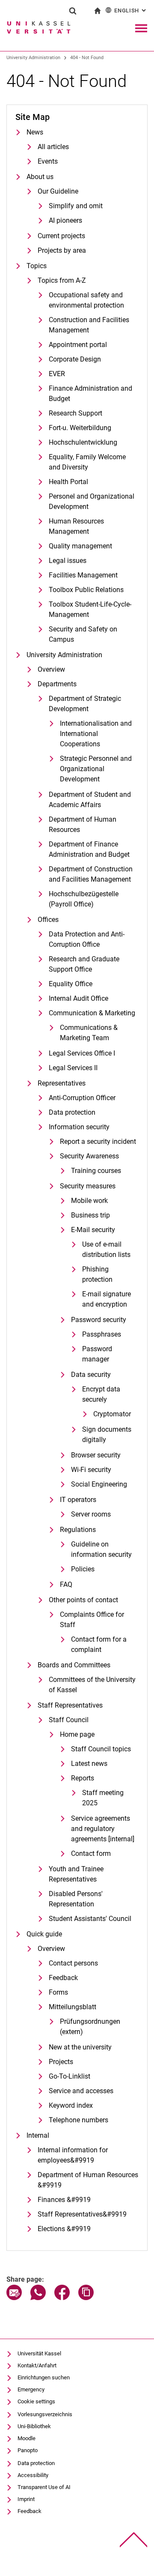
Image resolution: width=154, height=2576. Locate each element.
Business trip (90, 1215)
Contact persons (73, 1963)
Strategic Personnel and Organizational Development (96, 769)
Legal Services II (73, 1068)
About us (40, 177)
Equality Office (71, 984)
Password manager (97, 1354)
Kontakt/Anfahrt (37, 2365)
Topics (37, 266)
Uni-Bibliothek (34, 2426)
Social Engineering (99, 1484)
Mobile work (89, 1201)
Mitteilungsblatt (73, 2007)
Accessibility (33, 2475)
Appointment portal (78, 345)
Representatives (62, 1083)
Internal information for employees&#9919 (73, 2155)
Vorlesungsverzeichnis (45, 2414)
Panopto (28, 2450)
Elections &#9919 (64, 2229)
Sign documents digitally (107, 1435)
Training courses (96, 1171)
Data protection (72, 1112)
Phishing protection (97, 1274)
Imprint (26, 2499)
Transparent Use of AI (44, 2487)
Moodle (27, 2438)
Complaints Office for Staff (92, 1620)
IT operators (78, 1500)
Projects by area (62, 250)
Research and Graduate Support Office (84, 964)
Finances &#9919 (64, 2200)
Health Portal (68, 482)
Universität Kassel (39, 2353)
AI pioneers (65, 220)
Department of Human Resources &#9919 (88, 2180)
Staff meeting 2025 (103, 1798)
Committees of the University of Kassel (92, 1685)
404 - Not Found (87, 58)
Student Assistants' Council (90, 1919)
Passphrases (102, 1334)
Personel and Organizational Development (92, 501)
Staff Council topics (101, 1749)
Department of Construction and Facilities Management (91, 874)
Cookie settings (36, 2401)
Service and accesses (81, 2091)
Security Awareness (89, 1156)
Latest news (89, 1764)
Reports (83, 1778)
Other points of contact (83, 1600)
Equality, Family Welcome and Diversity (87, 462)
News (35, 132)
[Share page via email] (14, 2298)
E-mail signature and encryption (107, 1299)
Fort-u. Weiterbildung (80, 428)
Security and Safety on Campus (83, 634)
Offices (48, 920)
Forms (58, 1992)
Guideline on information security (101, 1549)
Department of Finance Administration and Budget (89, 849)
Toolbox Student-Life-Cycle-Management (90, 609)
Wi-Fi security (91, 1470)
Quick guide (44, 1934)
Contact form (91, 1853)
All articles (53, 147)
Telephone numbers (78, 2120)
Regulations (78, 1530)
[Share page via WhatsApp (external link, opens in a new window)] (38, 2298)
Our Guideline (58, 191)
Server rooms (91, 1514)
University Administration (33, 58)
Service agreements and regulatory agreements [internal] (103, 1829)
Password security (99, 1320)
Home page (77, 1734)
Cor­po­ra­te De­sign (75, 359)
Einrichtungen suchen (44, 2377)
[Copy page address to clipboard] (86, 2298)
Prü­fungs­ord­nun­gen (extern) (90, 2027)
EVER (57, 374)
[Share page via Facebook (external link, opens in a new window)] (62, 2298)
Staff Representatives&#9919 (82, 2214)
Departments (57, 684)
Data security (91, 1375)
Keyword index (71, 2105)
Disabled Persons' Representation (76, 1899)
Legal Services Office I (82, 1053)
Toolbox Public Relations (86, 590)
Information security (79, 1127)
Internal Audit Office (78, 998)
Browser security (96, 1455)
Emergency (31, 2389)
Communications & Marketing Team (89, 1033)
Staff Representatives (70, 1705)
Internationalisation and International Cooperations (96, 734)
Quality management (80, 546)
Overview (51, 669)
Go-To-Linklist (70, 2076)
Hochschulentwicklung (83, 442)
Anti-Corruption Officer (82, 1098)
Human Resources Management (76, 526)
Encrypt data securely (101, 1394)
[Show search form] (73, 11)
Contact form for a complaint (99, 1644)
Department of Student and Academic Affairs (90, 800)
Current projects (61, 236)
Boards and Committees (74, 1665)
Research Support (76, 413)
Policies (83, 1569)
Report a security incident (98, 1141)
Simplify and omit (76, 206)
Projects (61, 2062)
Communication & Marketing (92, 1013)
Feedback (63, 1978)
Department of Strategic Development (85, 704)
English (131, 10)
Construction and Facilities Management (89, 325)
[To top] (134, 2540)
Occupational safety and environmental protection (86, 300)
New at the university (80, 2047)
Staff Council (69, 1720)
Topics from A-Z (62, 280)
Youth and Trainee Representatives (76, 1874)
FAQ (66, 1584)
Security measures (88, 1186)
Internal (38, 2135)
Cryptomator (112, 1414)
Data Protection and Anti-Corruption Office (87, 939)
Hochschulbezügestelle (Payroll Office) (84, 899)
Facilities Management (83, 575)
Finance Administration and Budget (90, 393)
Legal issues (68, 561)
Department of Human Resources (83, 824)
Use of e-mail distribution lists (106, 1249)
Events (48, 161)
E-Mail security (93, 1230)
